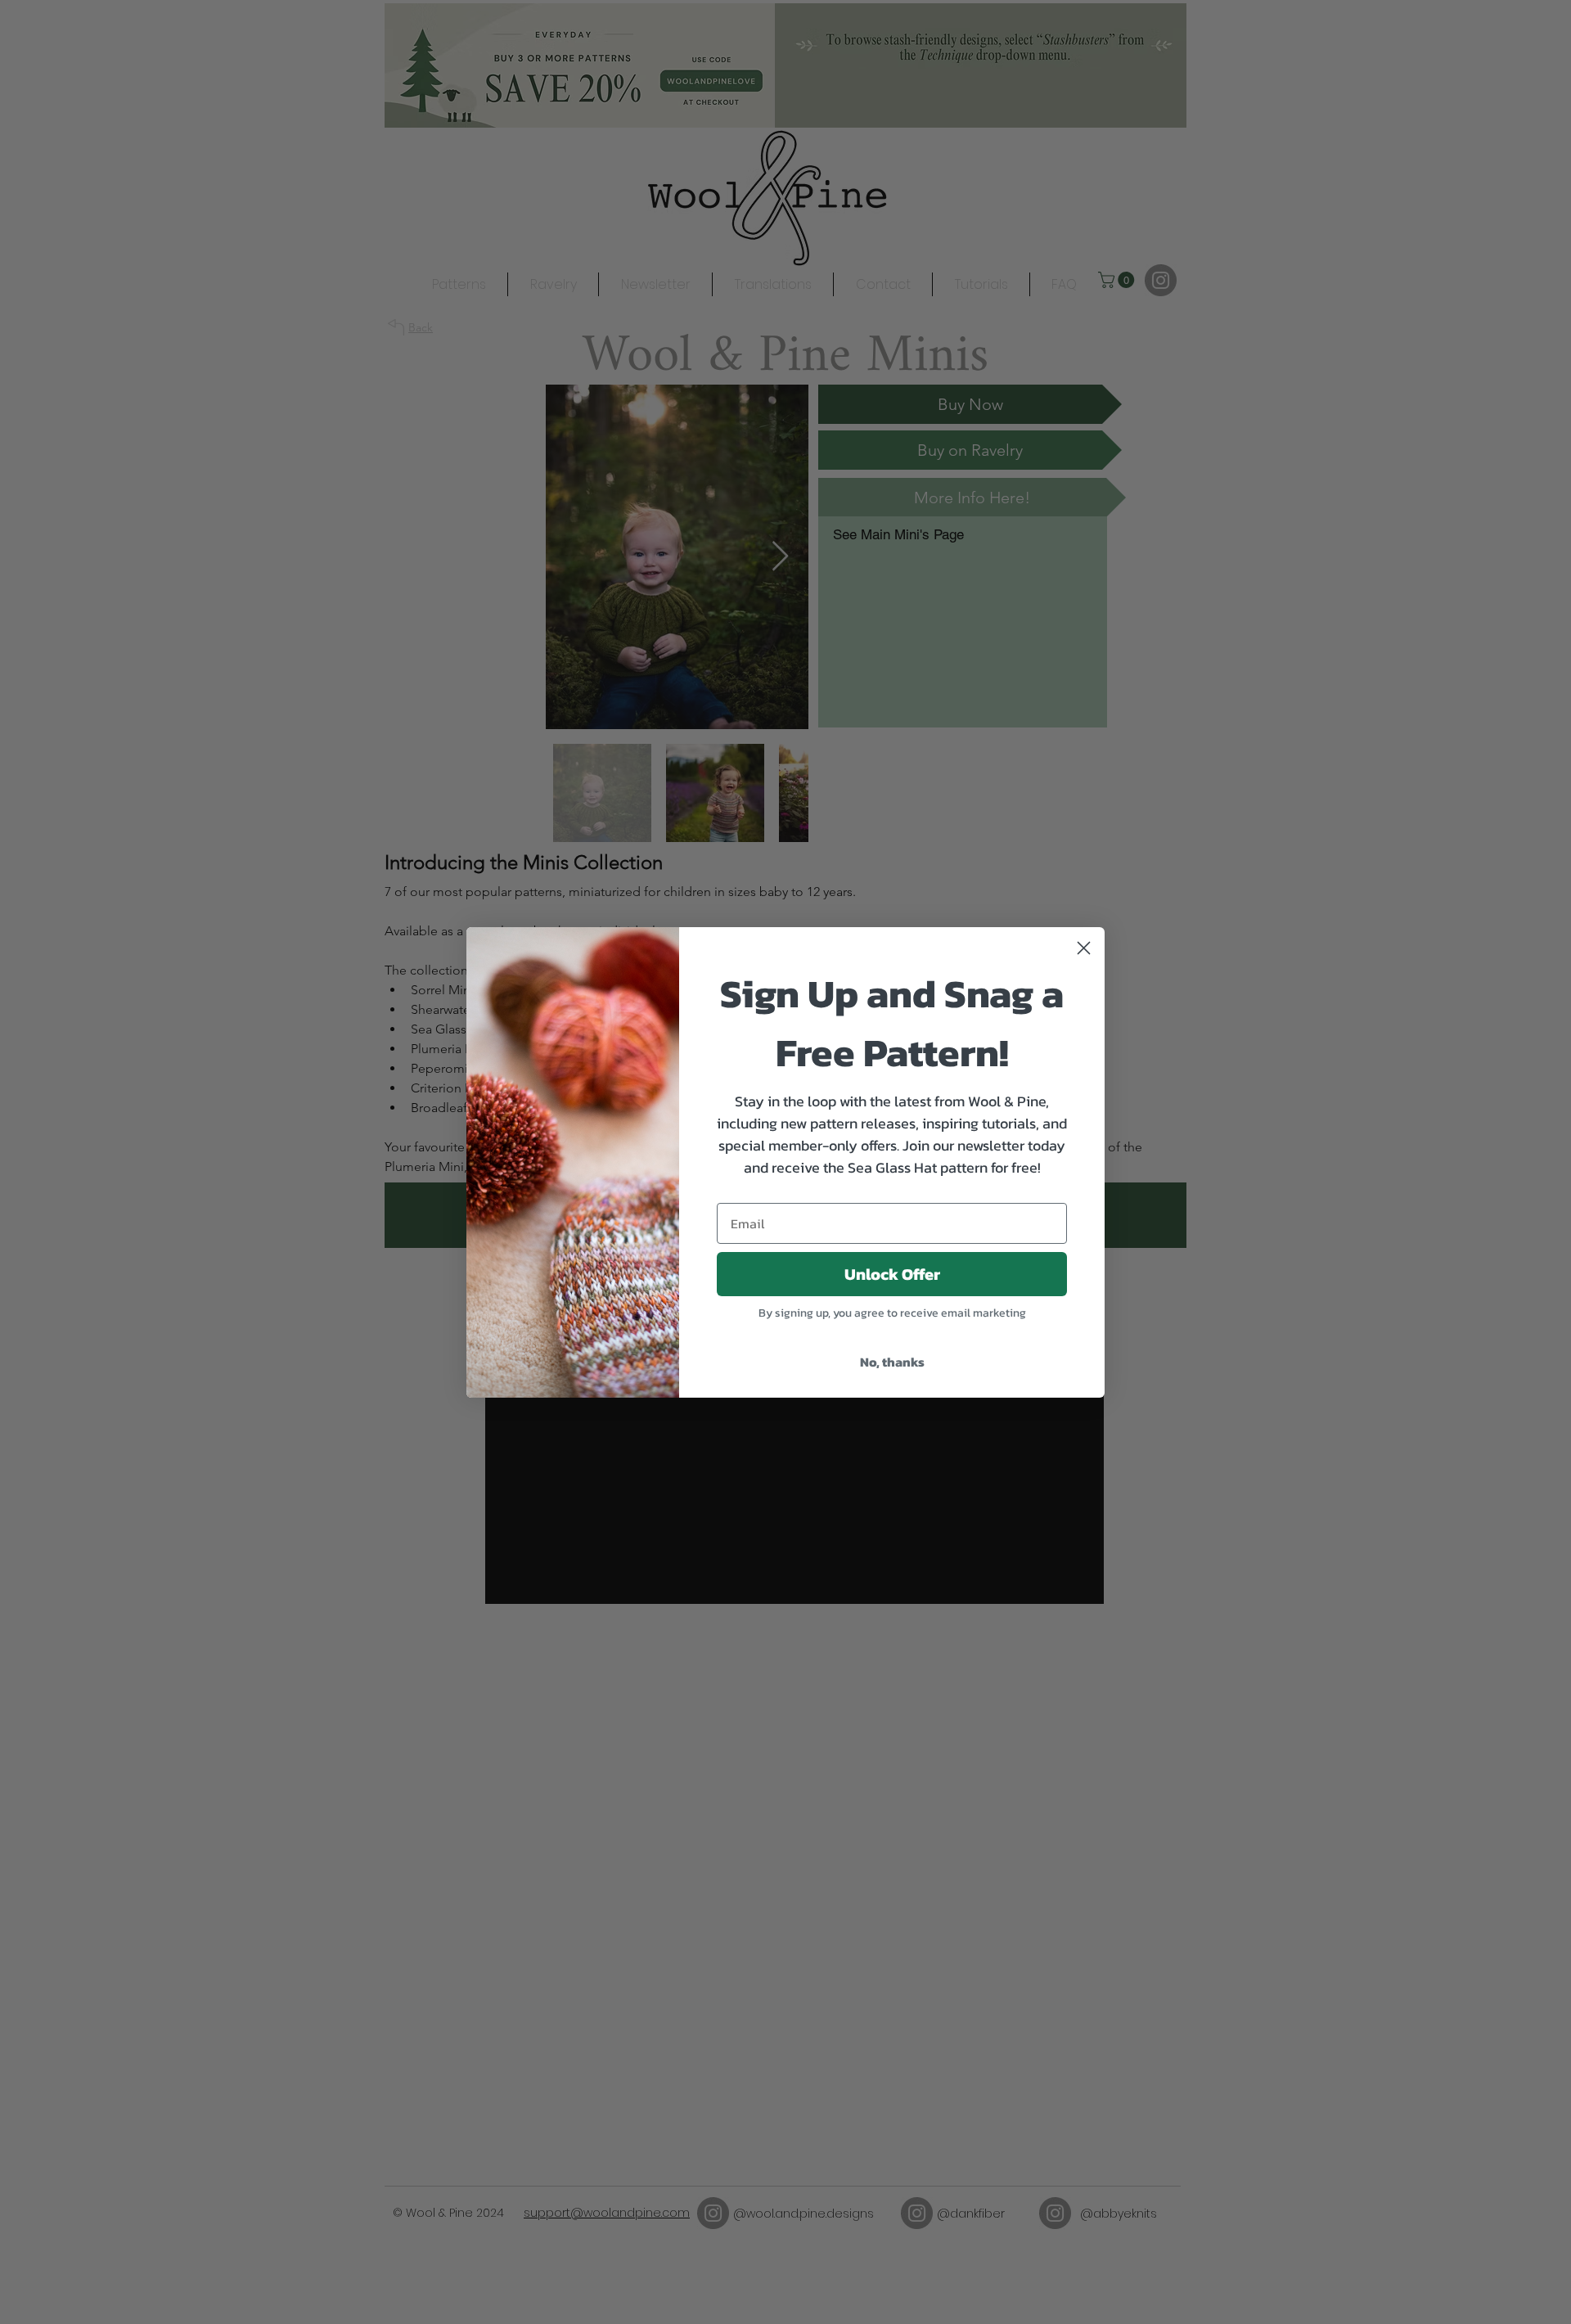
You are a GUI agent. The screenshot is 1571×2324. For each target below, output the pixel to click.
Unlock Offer (892, 1274)
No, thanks (892, 1362)
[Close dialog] (1084, 948)
